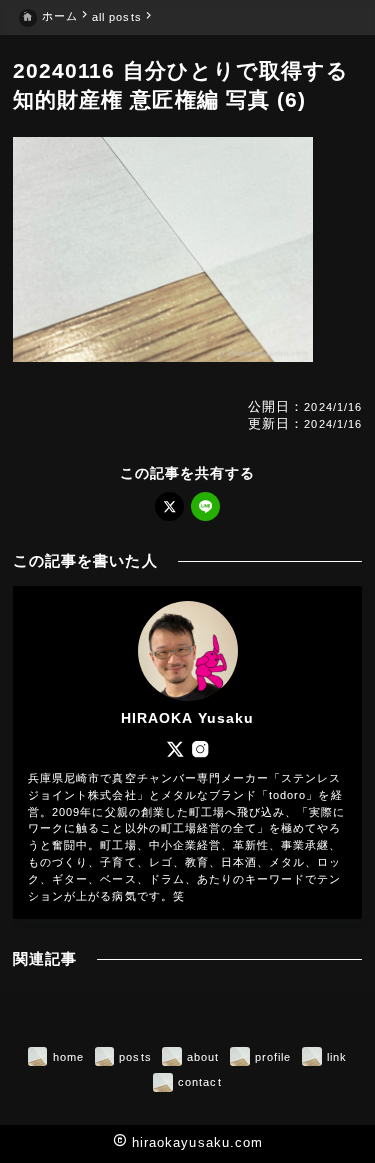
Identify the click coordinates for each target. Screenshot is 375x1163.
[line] (205, 506)
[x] (169, 506)
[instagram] (200, 749)
